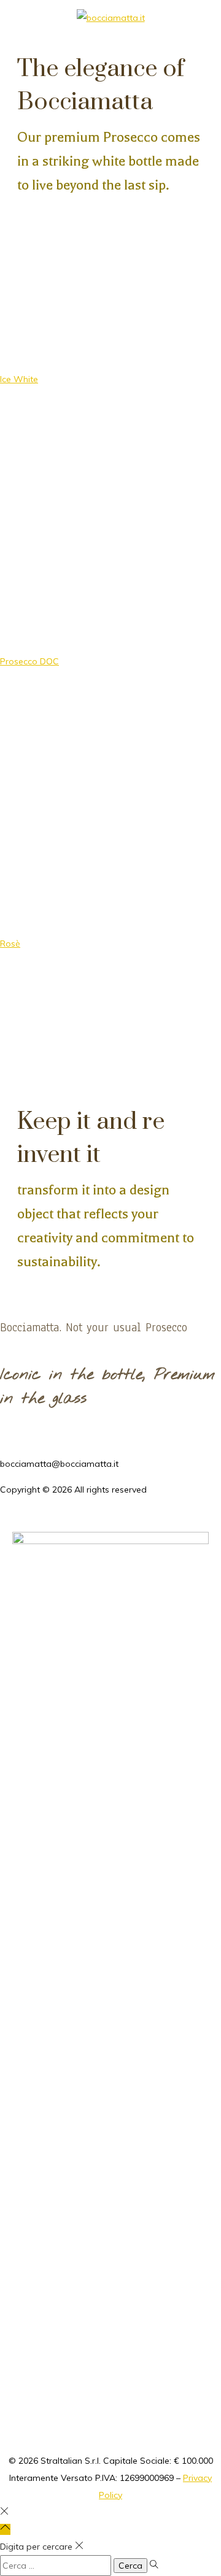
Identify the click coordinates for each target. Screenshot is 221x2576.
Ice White (19, 379)
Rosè (10, 944)
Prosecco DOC (29, 661)
